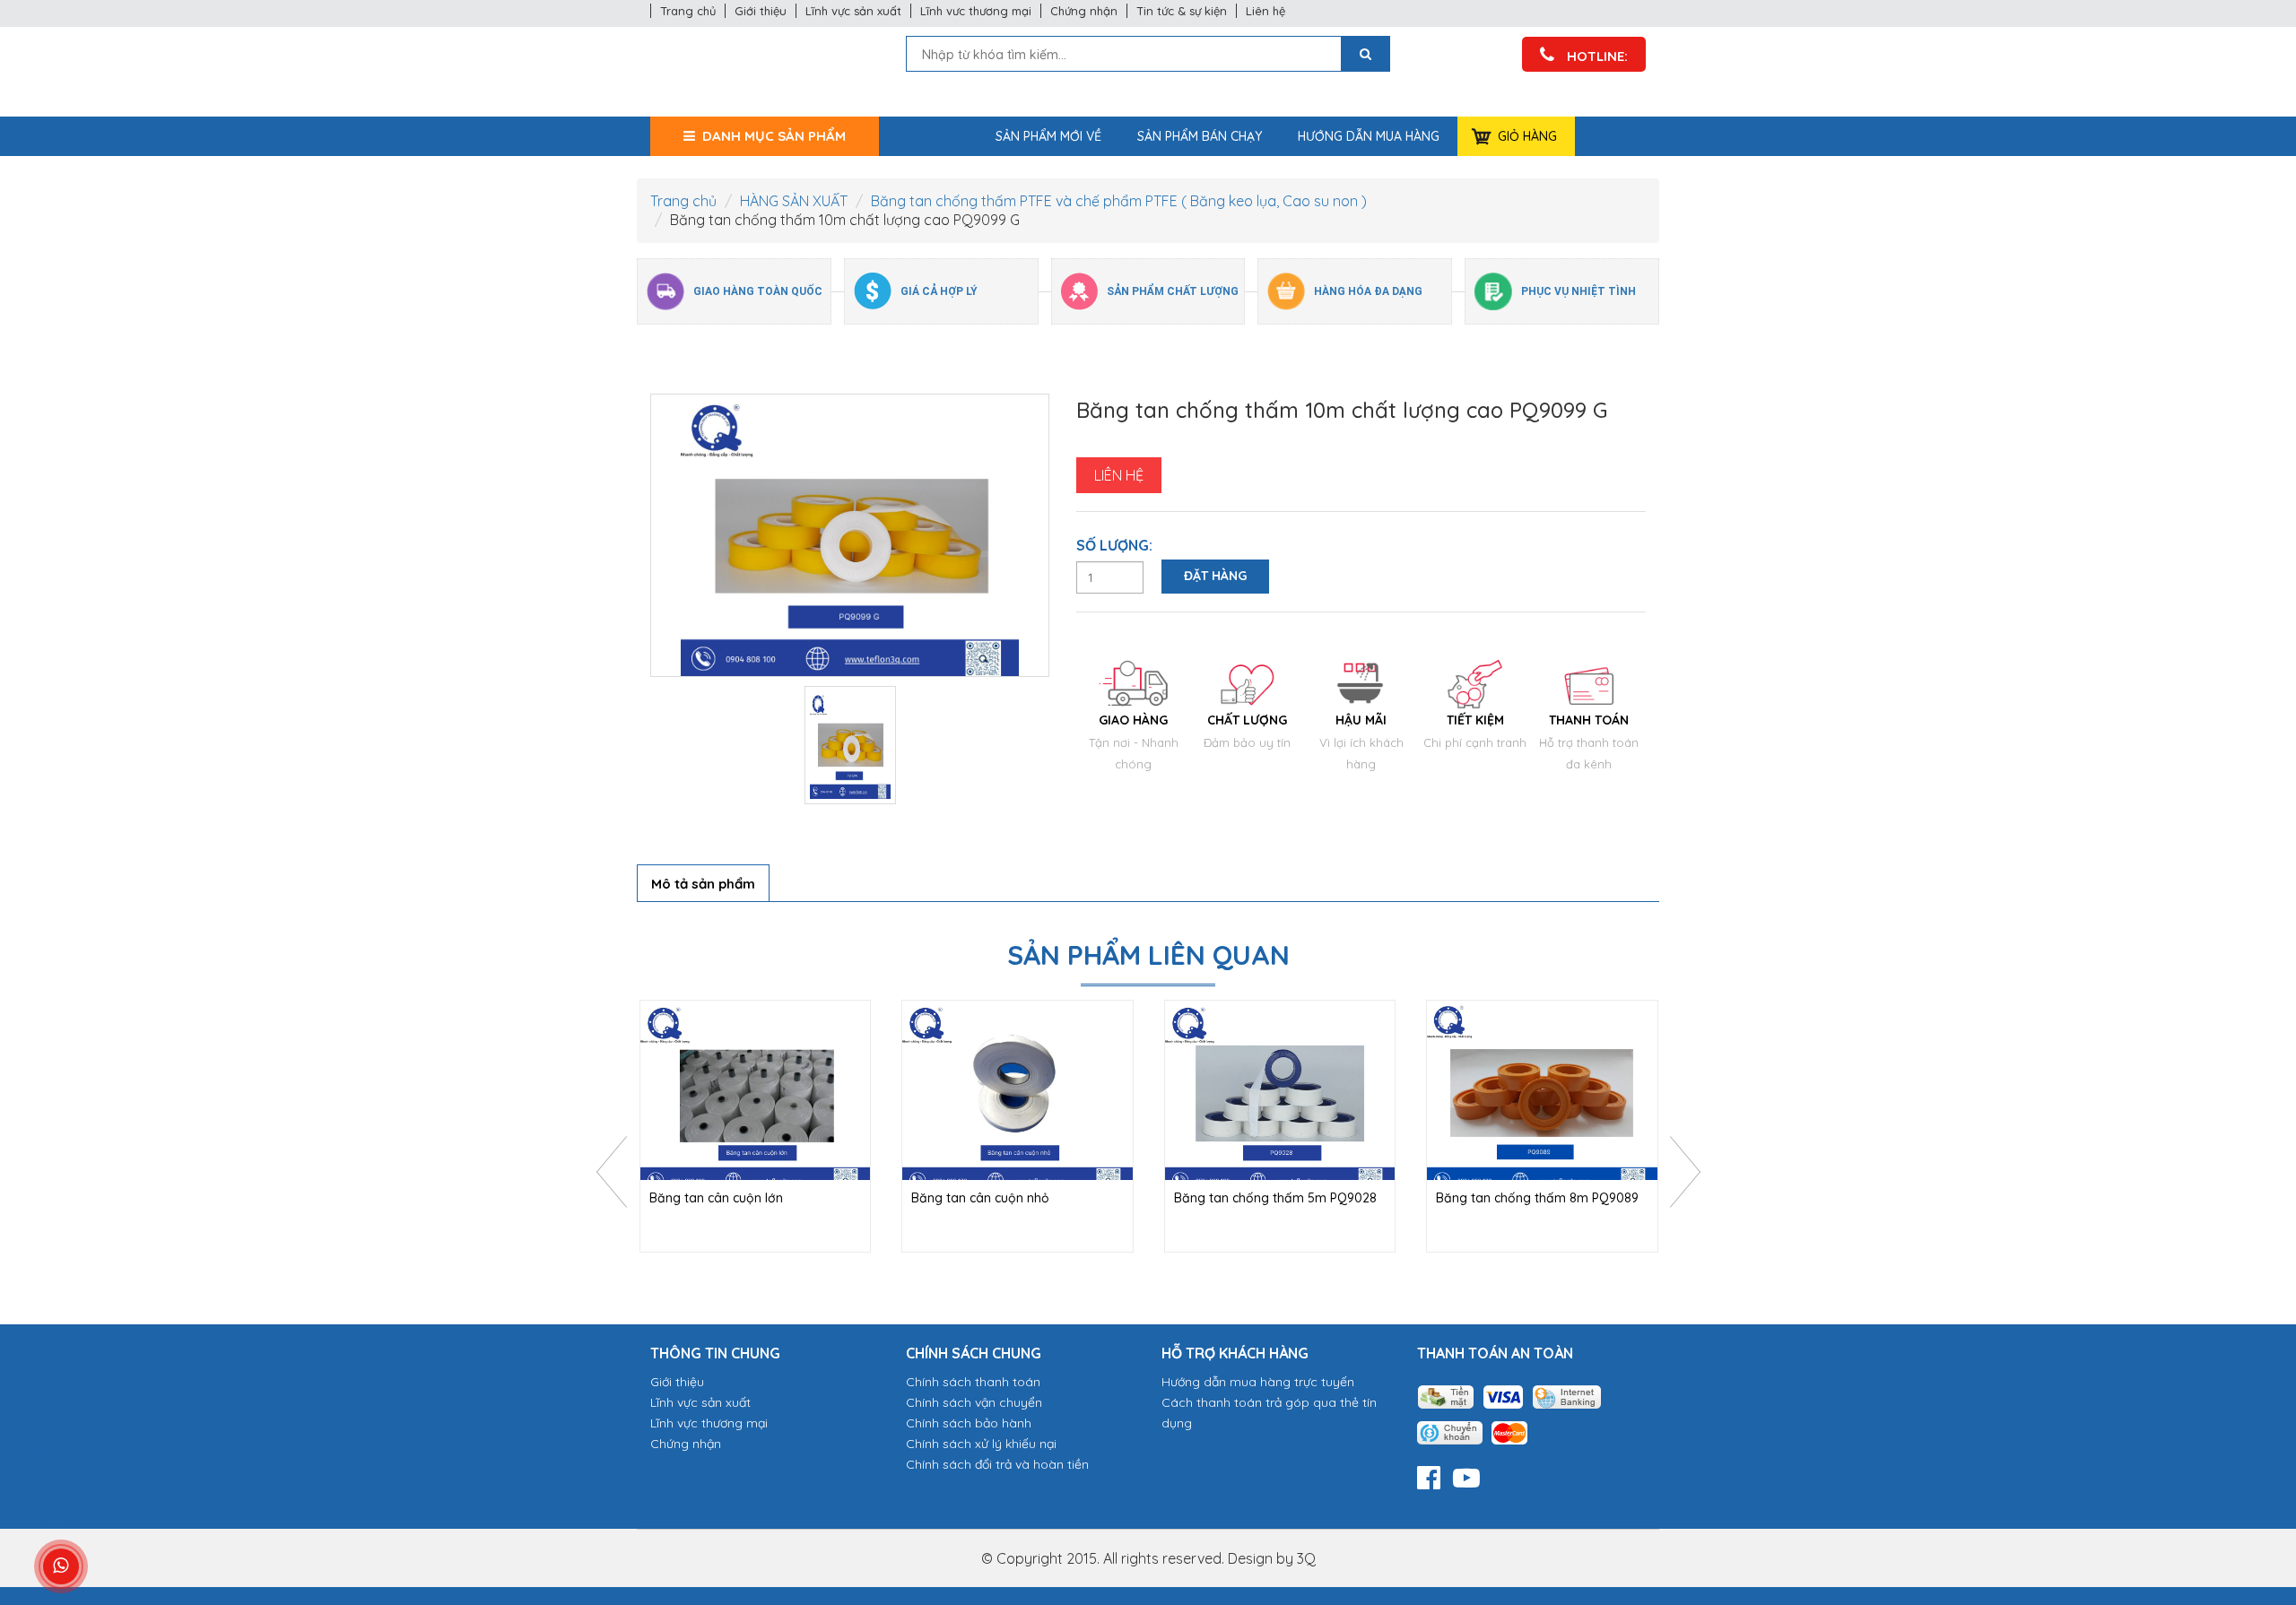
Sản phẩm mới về (1048, 136)
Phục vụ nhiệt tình (1578, 291)
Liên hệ (1265, 11)
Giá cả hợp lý (939, 291)
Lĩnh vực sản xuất (853, 11)
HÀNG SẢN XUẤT (794, 201)
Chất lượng (1247, 720)
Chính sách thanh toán (973, 1382)
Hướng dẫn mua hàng (1369, 136)
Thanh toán (1589, 720)
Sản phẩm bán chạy (1200, 136)
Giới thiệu (761, 11)
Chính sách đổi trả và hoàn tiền (997, 1464)
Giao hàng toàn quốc (758, 291)
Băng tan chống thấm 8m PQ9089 (1537, 1198)
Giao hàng (1133, 720)
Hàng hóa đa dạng (1368, 291)
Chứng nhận (1084, 11)
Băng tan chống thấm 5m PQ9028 (1275, 1198)
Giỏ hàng (1527, 136)
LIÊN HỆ (1119, 475)
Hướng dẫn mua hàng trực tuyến (1258, 1382)
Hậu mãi (1361, 720)
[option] (850, 536)
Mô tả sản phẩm (703, 884)
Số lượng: (1114, 545)
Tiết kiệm (1475, 720)
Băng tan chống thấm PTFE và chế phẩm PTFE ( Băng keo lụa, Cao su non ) (1119, 201)
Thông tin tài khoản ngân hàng (1509, 1415)
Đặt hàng (1215, 576)
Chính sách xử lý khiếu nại (981, 1444)
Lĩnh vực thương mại (709, 1423)
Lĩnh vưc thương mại (976, 11)
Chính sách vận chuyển (974, 1402)
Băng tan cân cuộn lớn (716, 1198)
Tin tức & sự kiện (1182, 11)
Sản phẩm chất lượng (1173, 291)
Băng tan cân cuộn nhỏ (980, 1198)
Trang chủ (688, 11)
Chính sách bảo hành (969, 1423)
